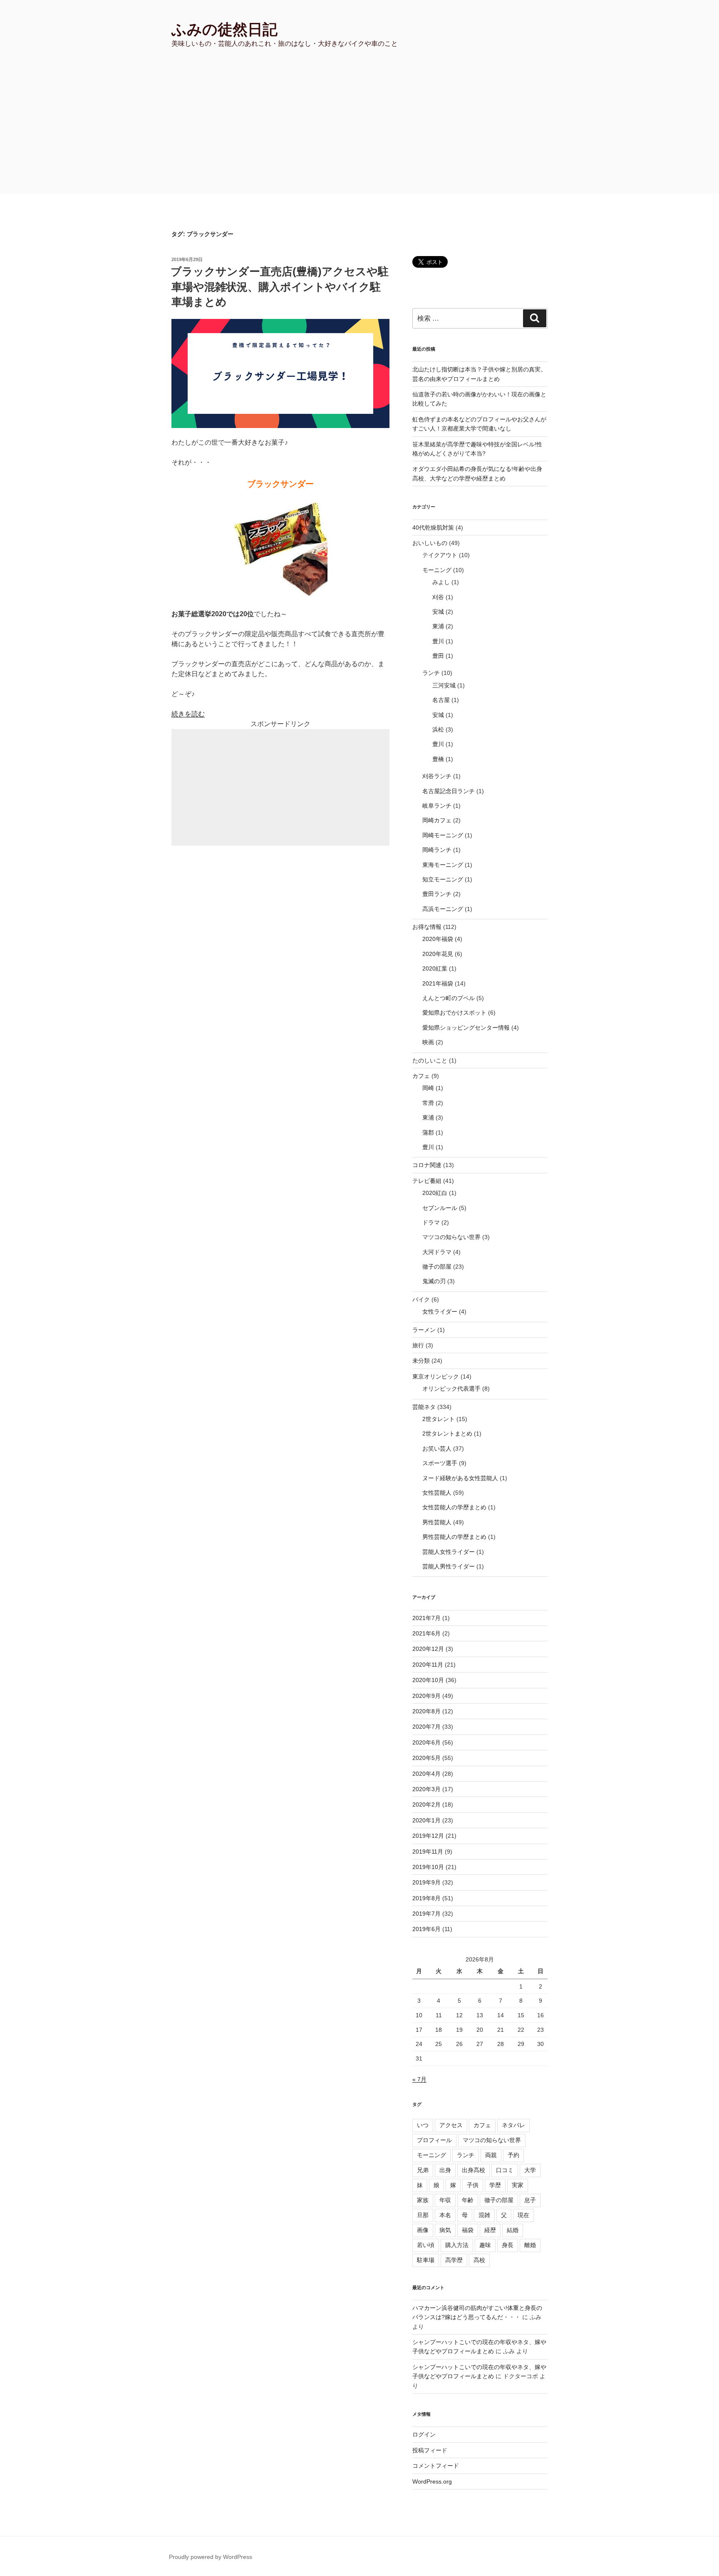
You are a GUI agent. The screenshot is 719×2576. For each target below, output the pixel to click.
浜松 (438, 729)
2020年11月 (428, 1665)
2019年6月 (426, 1929)
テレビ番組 (427, 1181)
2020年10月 (428, 1680)
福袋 (468, 2230)
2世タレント (439, 1419)
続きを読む (188, 714)
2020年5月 (426, 1758)
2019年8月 (426, 1898)
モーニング (437, 570)
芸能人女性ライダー (449, 1552)
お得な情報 (427, 927)
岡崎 (428, 1088)
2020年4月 (426, 1774)
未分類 (421, 1361)
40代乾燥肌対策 (433, 528)
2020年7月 (426, 1727)
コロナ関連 (427, 1165)
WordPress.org (432, 2481)
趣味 (485, 2245)
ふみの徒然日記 (224, 29)
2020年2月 (426, 1804)
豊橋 (438, 759)
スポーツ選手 (440, 1463)
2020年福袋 (438, 939)
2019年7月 (426, 1914)
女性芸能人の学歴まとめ (454, 1507)
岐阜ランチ (437, 806)
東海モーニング (443, 865)
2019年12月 (428, 1836)
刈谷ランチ (437, 776)
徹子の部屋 (437, 1267)
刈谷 (438, 597)
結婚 (513, 2230)
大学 (530, 2170)
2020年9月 (426, 1696)
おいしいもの (430, 543)
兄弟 (423, 2170)
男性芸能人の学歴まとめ (454, 1537)
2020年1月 (426, 1820)
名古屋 (441, 700)
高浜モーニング (443, 909)
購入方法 (457, 2245)
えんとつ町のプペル (449, 998)
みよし (441, 582)
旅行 (418, 1345)
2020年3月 (426, 1789)
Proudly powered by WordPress (211, 2557)
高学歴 (454, 2260)
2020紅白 (435, 1193)
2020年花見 (438, 954)
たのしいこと (430, 1060)
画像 (423, 2230)
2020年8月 (426, 1711)
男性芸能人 (437, 1522)
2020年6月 (426, 1742)
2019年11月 (428, 1852)
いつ (423, 2125)
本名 (445, 2215)
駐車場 (426, 2260)
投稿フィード (430, 2450)
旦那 (423, 2215)
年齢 (468, 2200)
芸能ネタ (424, 1407)
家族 (423, 2200)
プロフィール (434, 2140)
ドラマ (431, 1222)
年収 (445, 2200)
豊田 (438, 656)
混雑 (484, 2215)
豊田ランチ (437, 894)
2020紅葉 (435, 968)
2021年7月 (426, 1618)
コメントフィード (436, 2466)
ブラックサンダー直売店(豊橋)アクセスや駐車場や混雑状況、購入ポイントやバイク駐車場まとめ (280, 287)
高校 (479, 2260)
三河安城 (444, 685)
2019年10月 (428, 1867)
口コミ (505, 2170)
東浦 (438, 626)
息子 (530, 2200)
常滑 (428, 1103)
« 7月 (419, 2079)
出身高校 (474, 2170)
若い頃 (426, 2245)
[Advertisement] (359, 131)
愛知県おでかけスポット (454, 1013)
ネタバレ (513, 2125)
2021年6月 (426, 1633)
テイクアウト (440, 555)
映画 (428, 1042)
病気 (445, 2230)
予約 (513, 2155)
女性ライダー (440, 1312)
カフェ (421, 1076)
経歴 (490, 2230)
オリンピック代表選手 (451, 1389)
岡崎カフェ (437, 820)
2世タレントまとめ (447, 1434)
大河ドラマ (437, 1252)
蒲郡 (428, 1132)
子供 (473, 2185)
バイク (421, 1299)
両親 (491, 2155)
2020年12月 (428, 1649)
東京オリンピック (436, 1376)
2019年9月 (426, 1882)
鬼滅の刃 (434, 1281)
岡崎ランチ (437, 850)
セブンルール (440, 1208)
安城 (438, 612)
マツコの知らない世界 (451, 1237)
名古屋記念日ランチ (449, 791)
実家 (518, 2185)
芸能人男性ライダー (449, 1566)
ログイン (424, 2434)
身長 (508, 2245)
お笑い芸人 (437, 1449)
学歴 (495, 2185)
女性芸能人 (437, 1493)
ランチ (431, 673)
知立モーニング (443, 879)
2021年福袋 (438, 983)
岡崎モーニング (443, 835)
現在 (523, 2215)
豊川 (438, 641)
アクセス (451, 2125)
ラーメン (424, 1330)
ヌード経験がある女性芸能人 (460, 1478)
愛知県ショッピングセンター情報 (466, 1028)
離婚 (530, 2245)
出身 (445, 2170)
